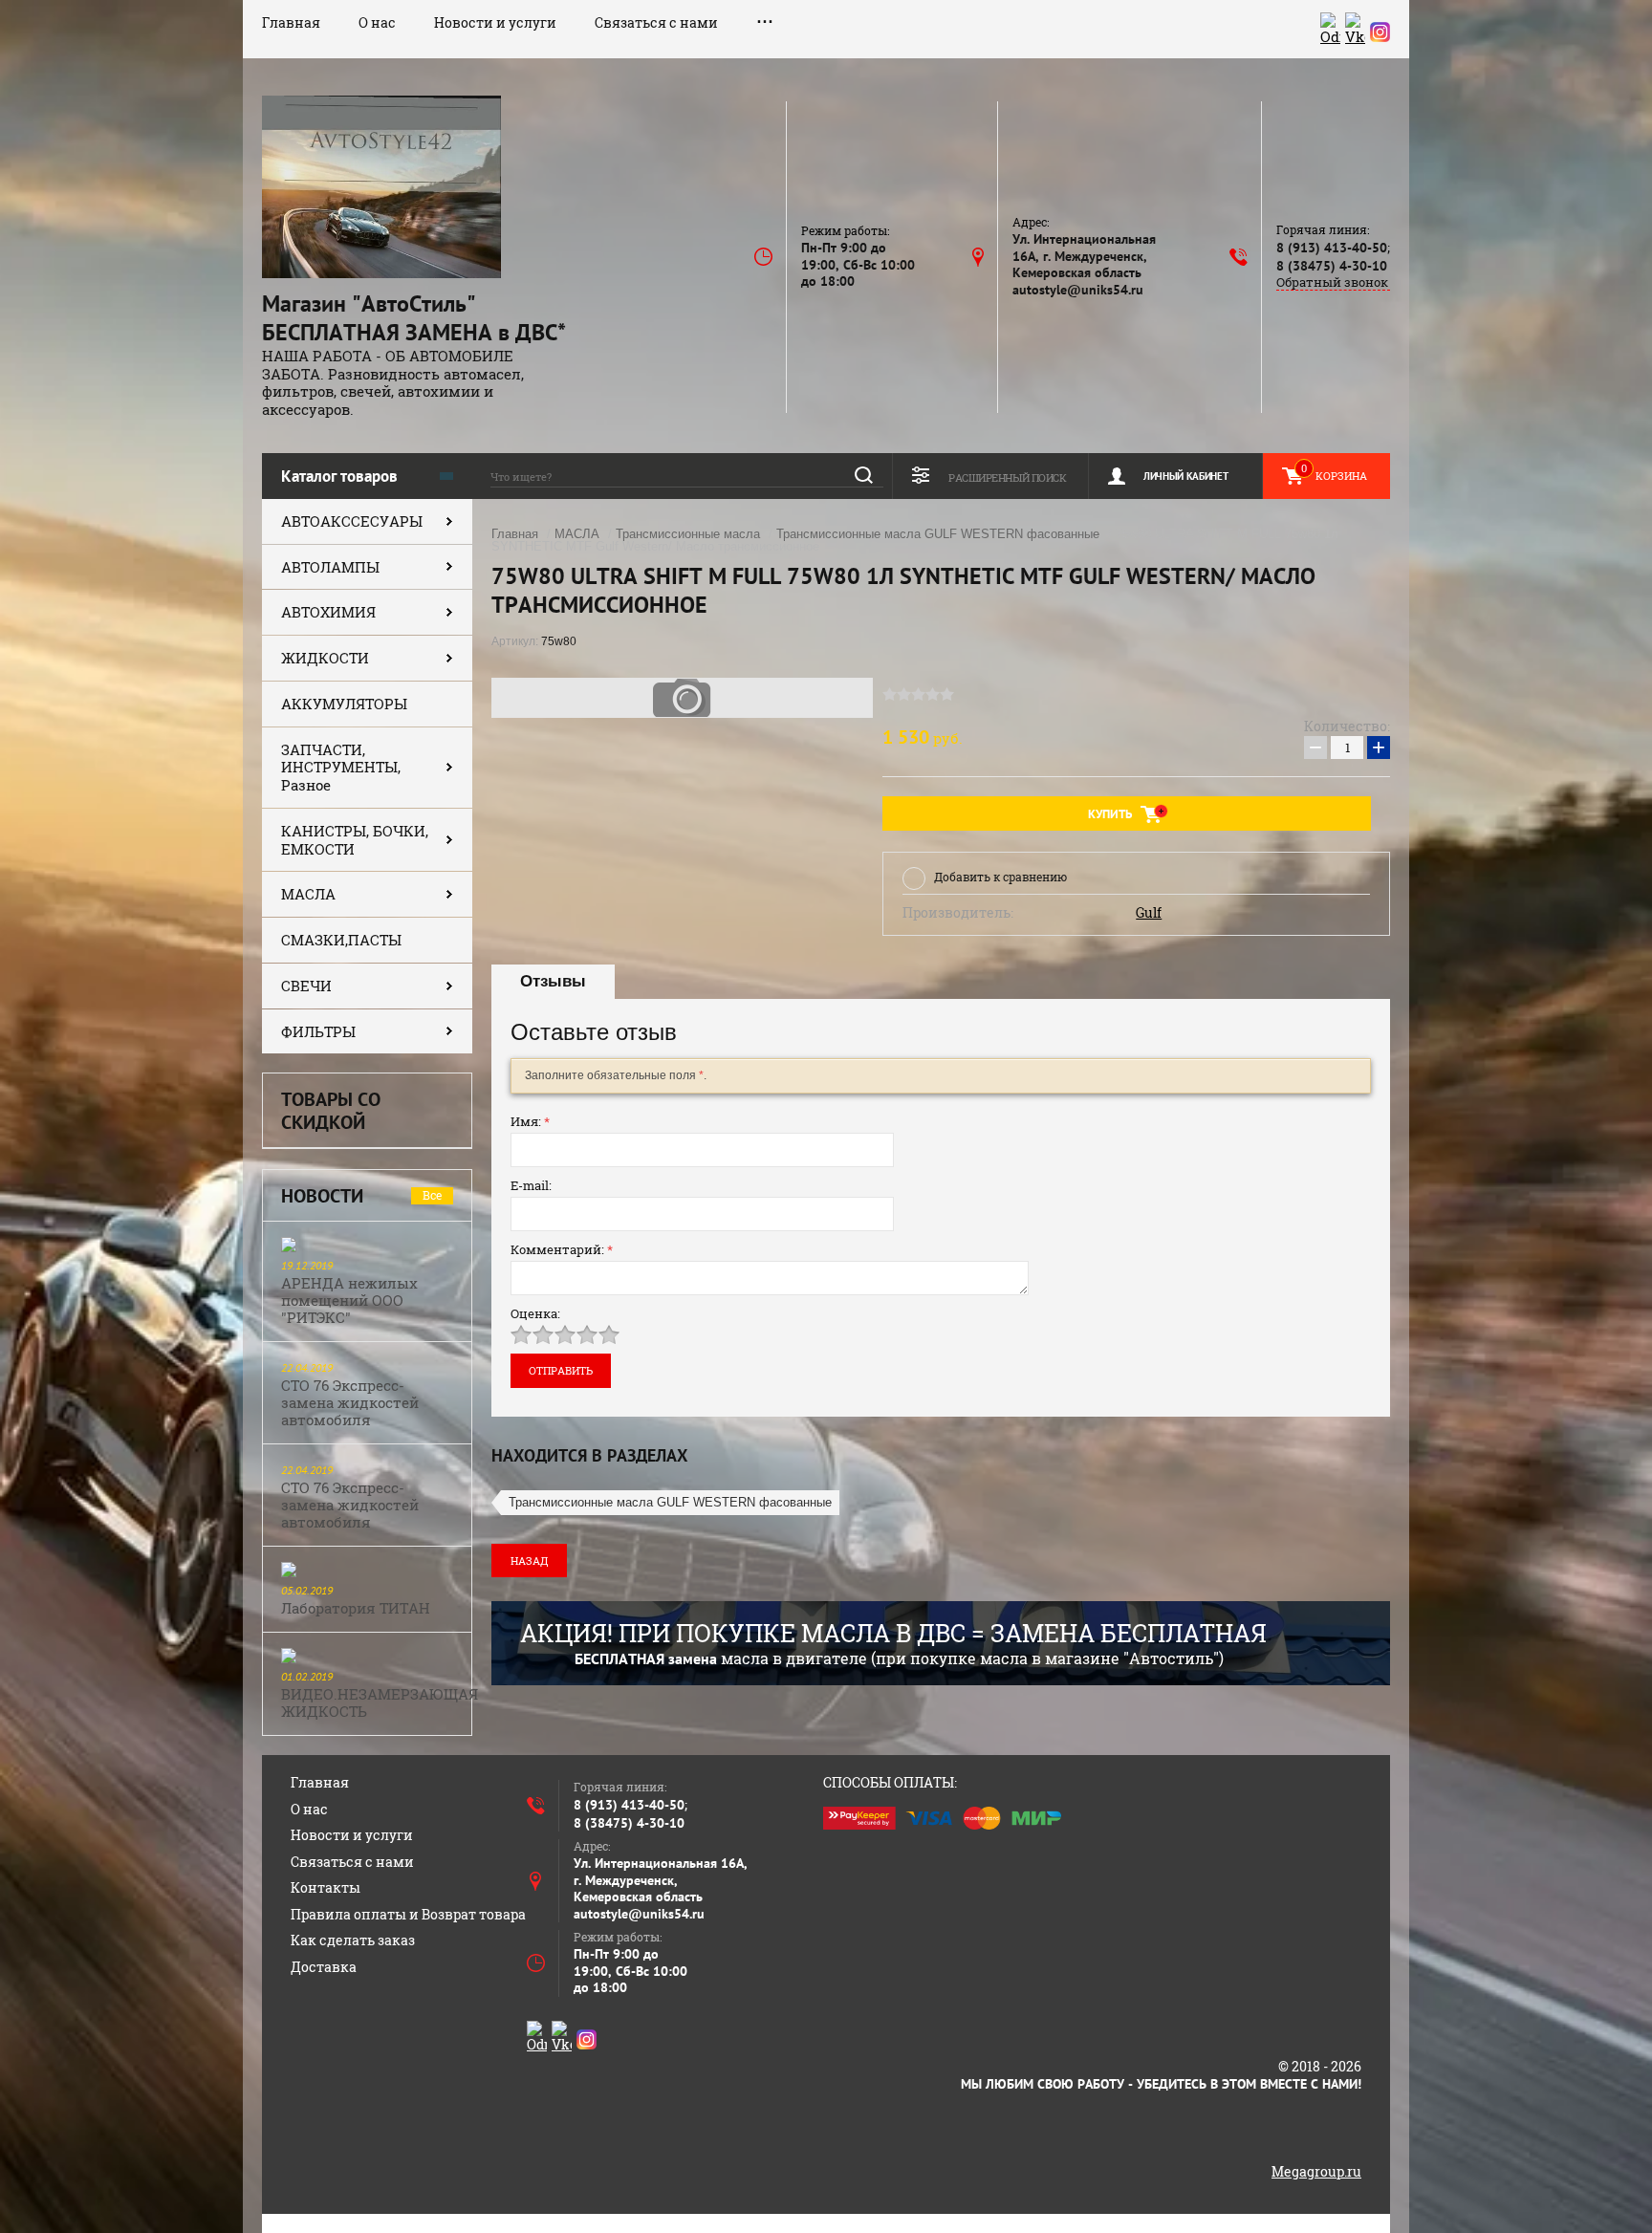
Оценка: (535, 1313)
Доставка (324, 1967)
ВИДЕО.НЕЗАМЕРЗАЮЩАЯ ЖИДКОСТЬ (380, 1702)
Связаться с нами (656, 22)
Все (432, 1195)
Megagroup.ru (1316, 2171)
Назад (529, 1561)
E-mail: (531, 1185)
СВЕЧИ (306, 986)
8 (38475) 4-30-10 (1332, 266)
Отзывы (553, 981)
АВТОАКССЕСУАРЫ (352, 521)
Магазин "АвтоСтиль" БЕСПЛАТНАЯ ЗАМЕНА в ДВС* (414, 318)
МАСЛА (308, 894)
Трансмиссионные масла (688, 534)
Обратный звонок (1332, 282)
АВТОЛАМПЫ (330, 567)
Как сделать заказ (353, 1940)
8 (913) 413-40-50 (1332, 248)
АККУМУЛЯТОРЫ (344, 704)
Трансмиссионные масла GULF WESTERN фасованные (938, 534)
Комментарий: (562, 1249)
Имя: (530, 1121)
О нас (377, 22)
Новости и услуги (495, 22)
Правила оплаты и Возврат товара (408, 1914)
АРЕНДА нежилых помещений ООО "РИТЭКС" (349, 1300)
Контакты (326, 1887)
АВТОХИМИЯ (328, 612)
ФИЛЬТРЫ (318, 1031)
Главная (291, 22)
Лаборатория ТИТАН (356, 1608)
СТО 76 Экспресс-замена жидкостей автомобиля (350, 1402)
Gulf (1149, 913)
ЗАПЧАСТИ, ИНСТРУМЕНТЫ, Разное (341, 768)
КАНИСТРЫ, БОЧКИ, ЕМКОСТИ (355, 840)
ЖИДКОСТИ (325, 658)
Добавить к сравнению (1000, 877)
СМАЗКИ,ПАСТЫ (341, 940)
